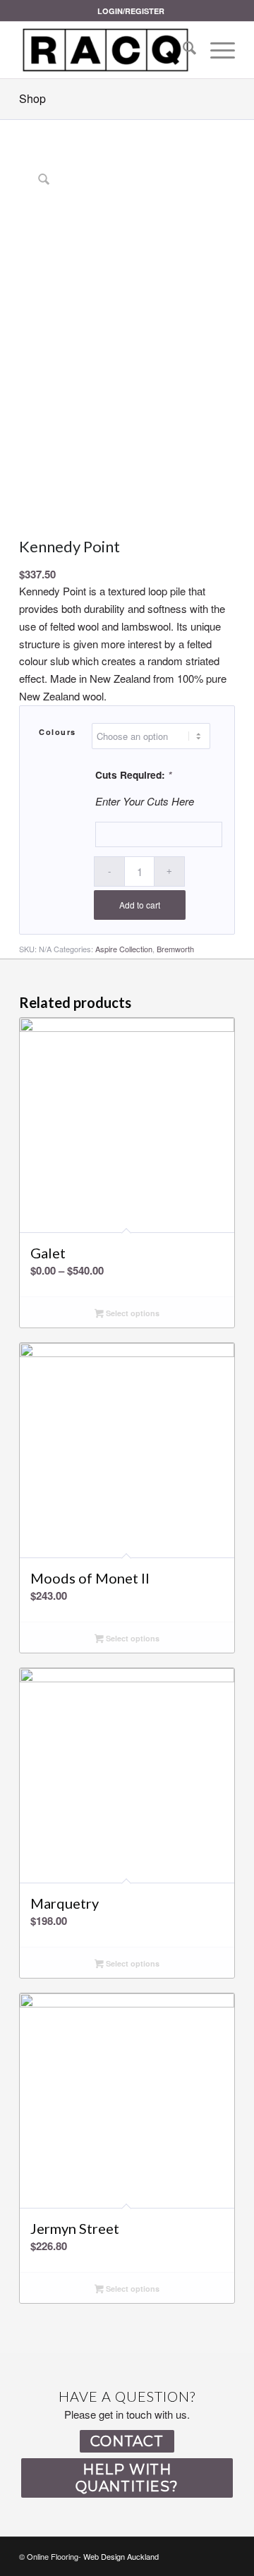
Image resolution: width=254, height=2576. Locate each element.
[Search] (182, 50)
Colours (58, 732)
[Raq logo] (105, 50)
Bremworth (175, 949)
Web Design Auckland (121, 2556)
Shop (32, 98)
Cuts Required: (133, 774)
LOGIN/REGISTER (131, 11)
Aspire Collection (124, 949)
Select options (132, 1313)
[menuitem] (131, 11)
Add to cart (140, 905)
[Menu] (216, 50)
